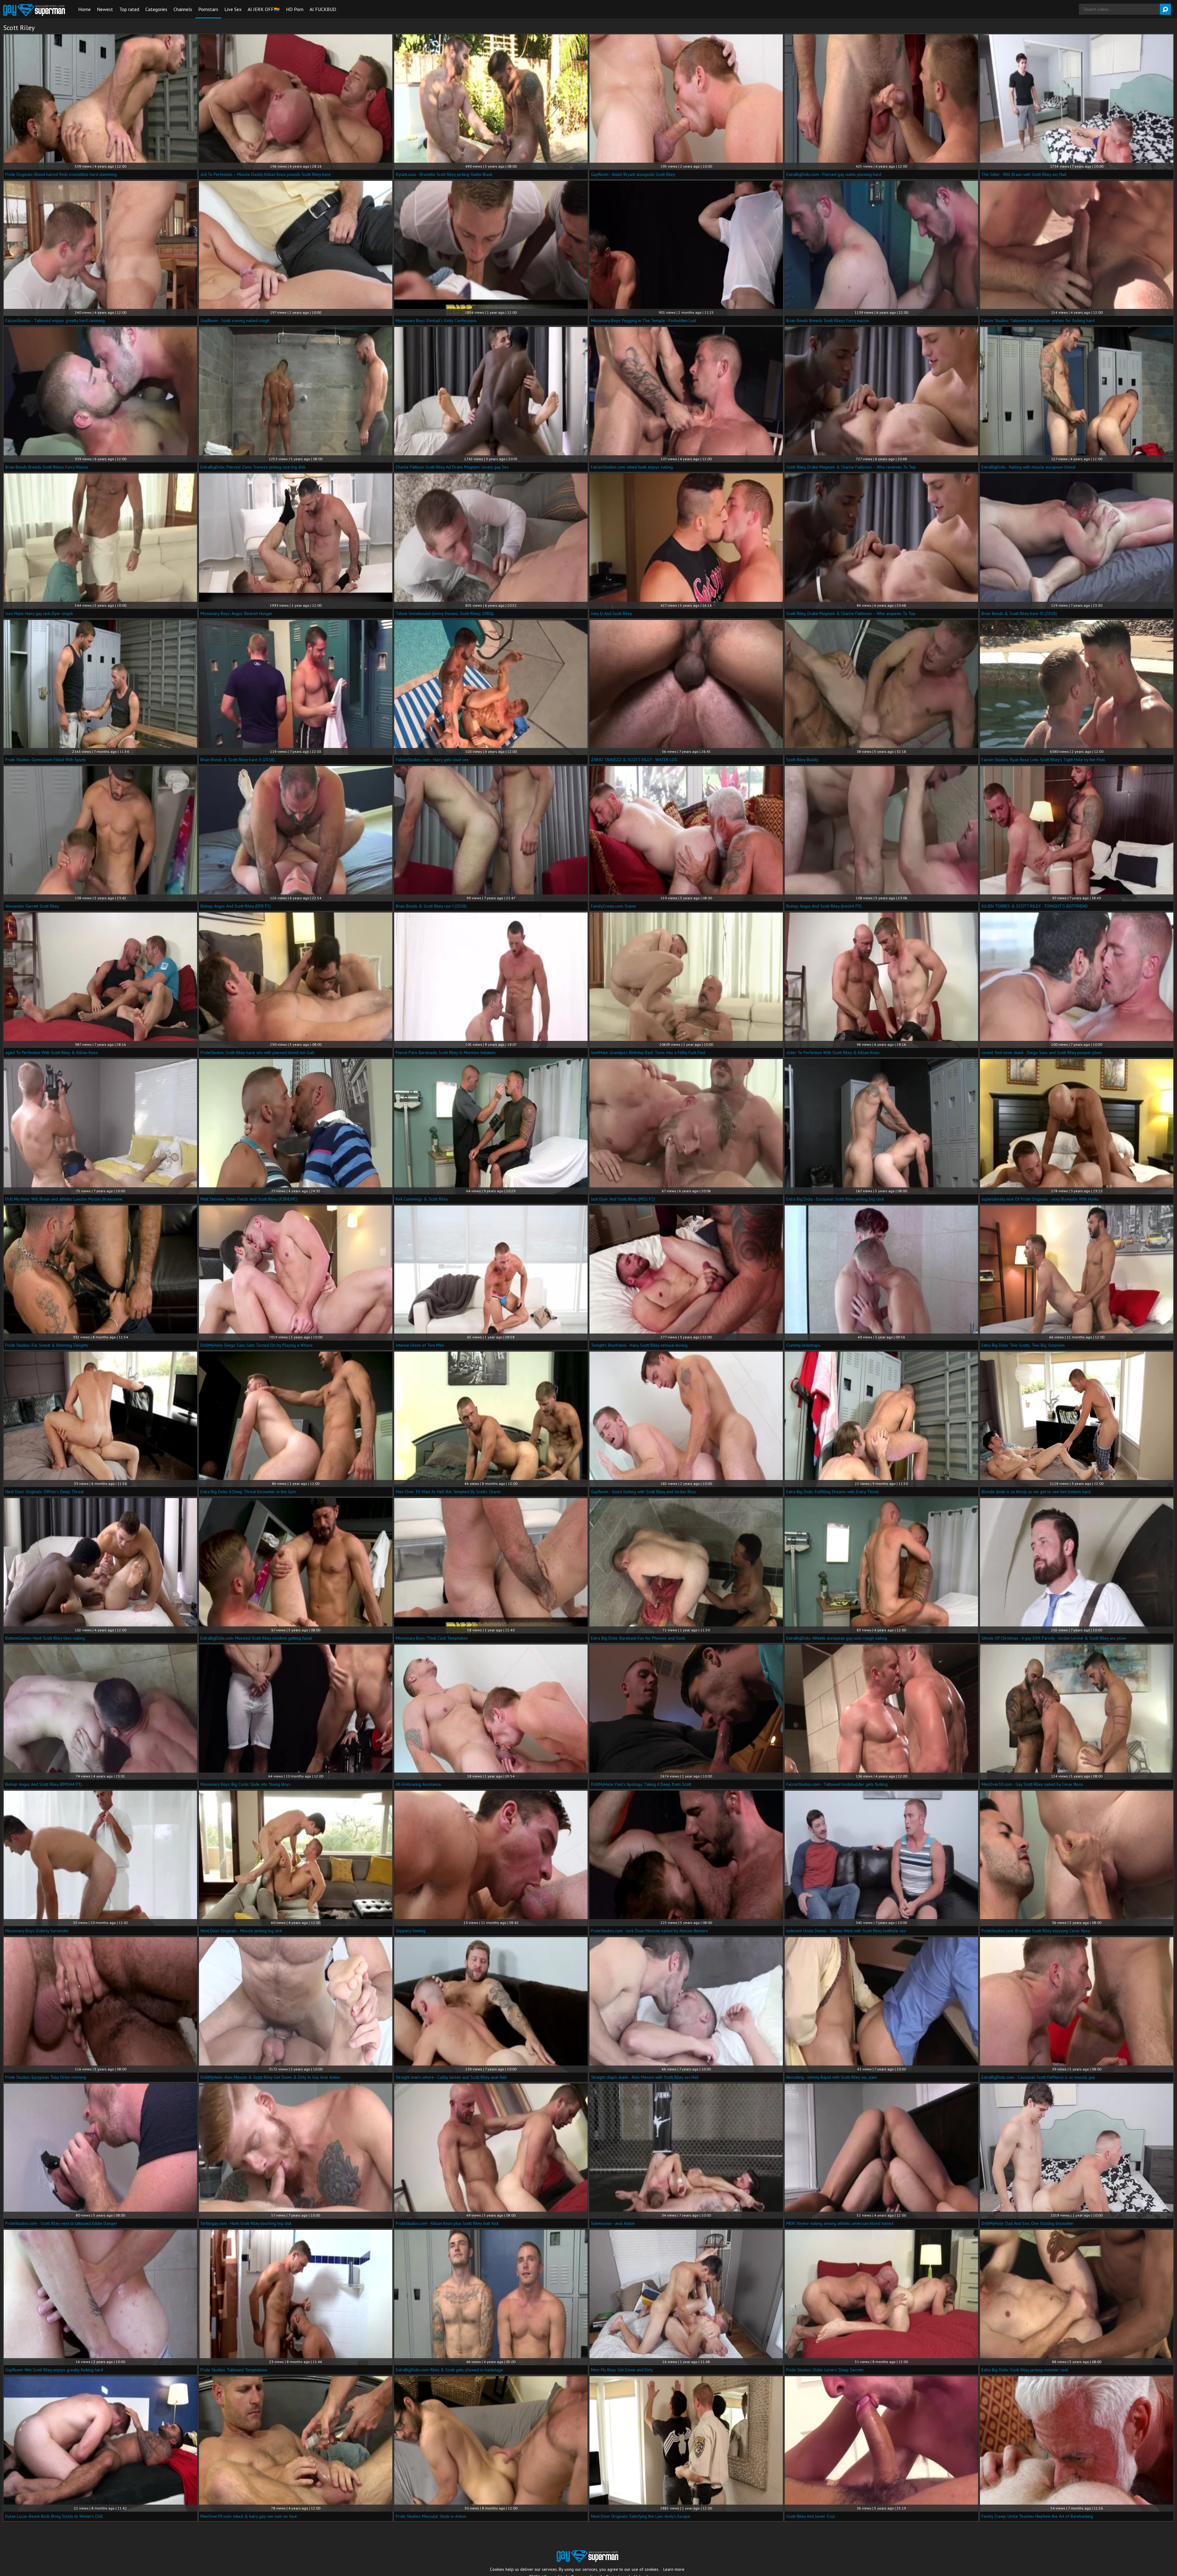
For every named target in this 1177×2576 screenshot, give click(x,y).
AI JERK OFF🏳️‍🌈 (264, 9)
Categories (156, 9)
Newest (105, 9)
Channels (183, 9)
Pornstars (208, 9)
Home (84, 9)
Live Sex (233, 9)
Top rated (129, 9)
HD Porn (295, 9)
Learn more (674, 2569)
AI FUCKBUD (323, 9)
